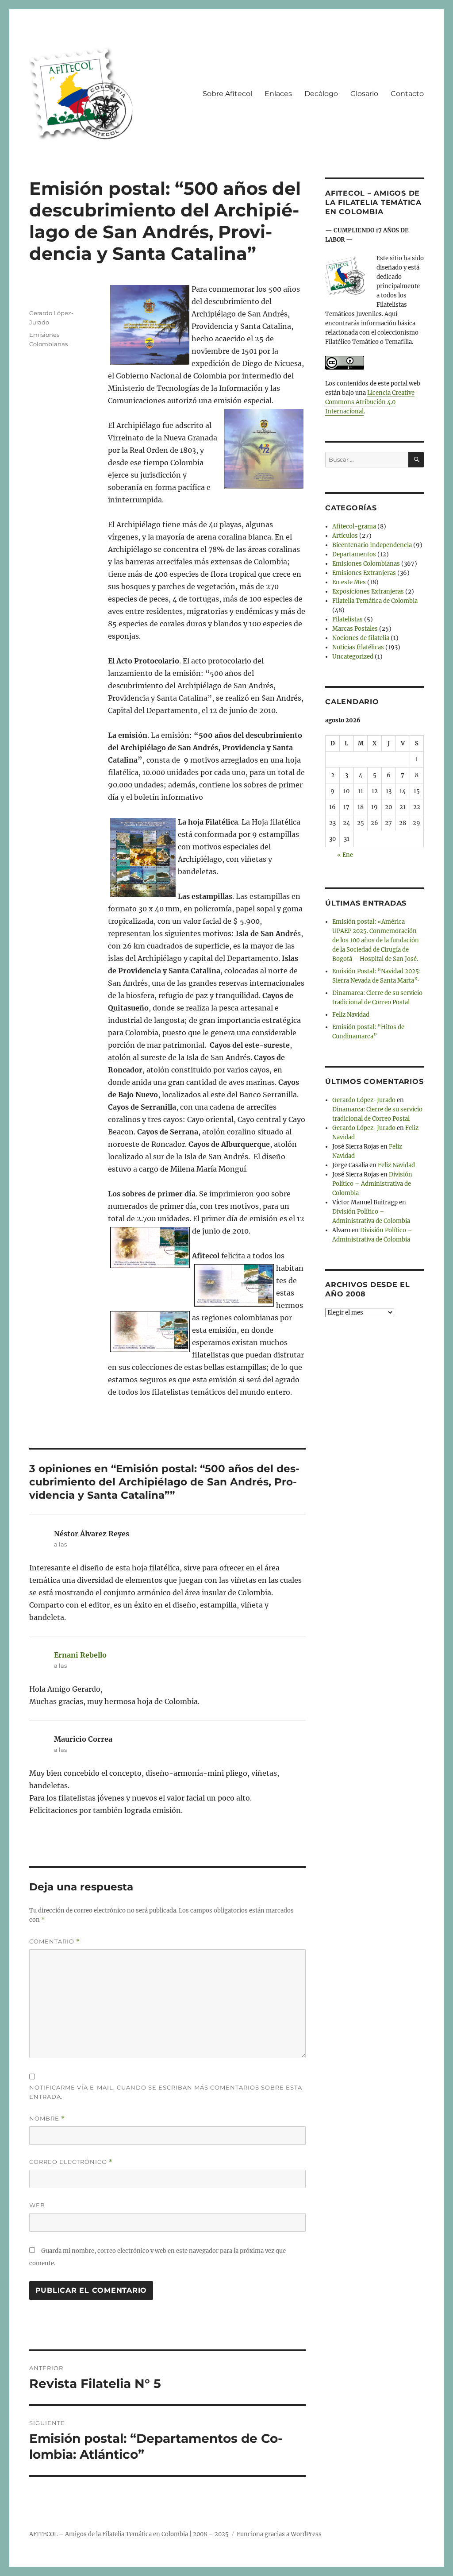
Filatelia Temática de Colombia (375, 601)
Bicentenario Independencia (372, 545)
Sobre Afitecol (227, 94)
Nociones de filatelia (361, 638)
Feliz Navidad (351, 1015)
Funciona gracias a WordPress (279, 2534)
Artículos (345, 536)
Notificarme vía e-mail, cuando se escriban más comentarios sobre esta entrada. (166, 2092)
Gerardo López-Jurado (364, 1100)
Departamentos (354, 554)
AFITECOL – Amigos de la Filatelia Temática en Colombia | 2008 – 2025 (129, 2534)
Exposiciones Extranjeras (368, 592)
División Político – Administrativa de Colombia (372, 1184)
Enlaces (278, 94)
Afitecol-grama (354, 526)
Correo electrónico (71, 2162)
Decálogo (321, 94)
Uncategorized (353, 657)
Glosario (364, 94)
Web (37, 2205)
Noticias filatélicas (358, 647)
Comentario (55, 1942)
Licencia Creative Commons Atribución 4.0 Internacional (370, 402)
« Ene (345, 855)
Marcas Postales (355, 629)
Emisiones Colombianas (366, 564)
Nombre (47, 2119)
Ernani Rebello (80, 1655)
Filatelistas (347, 619)
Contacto (407, 94)
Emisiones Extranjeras (364, 573)
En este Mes (349, 582)
